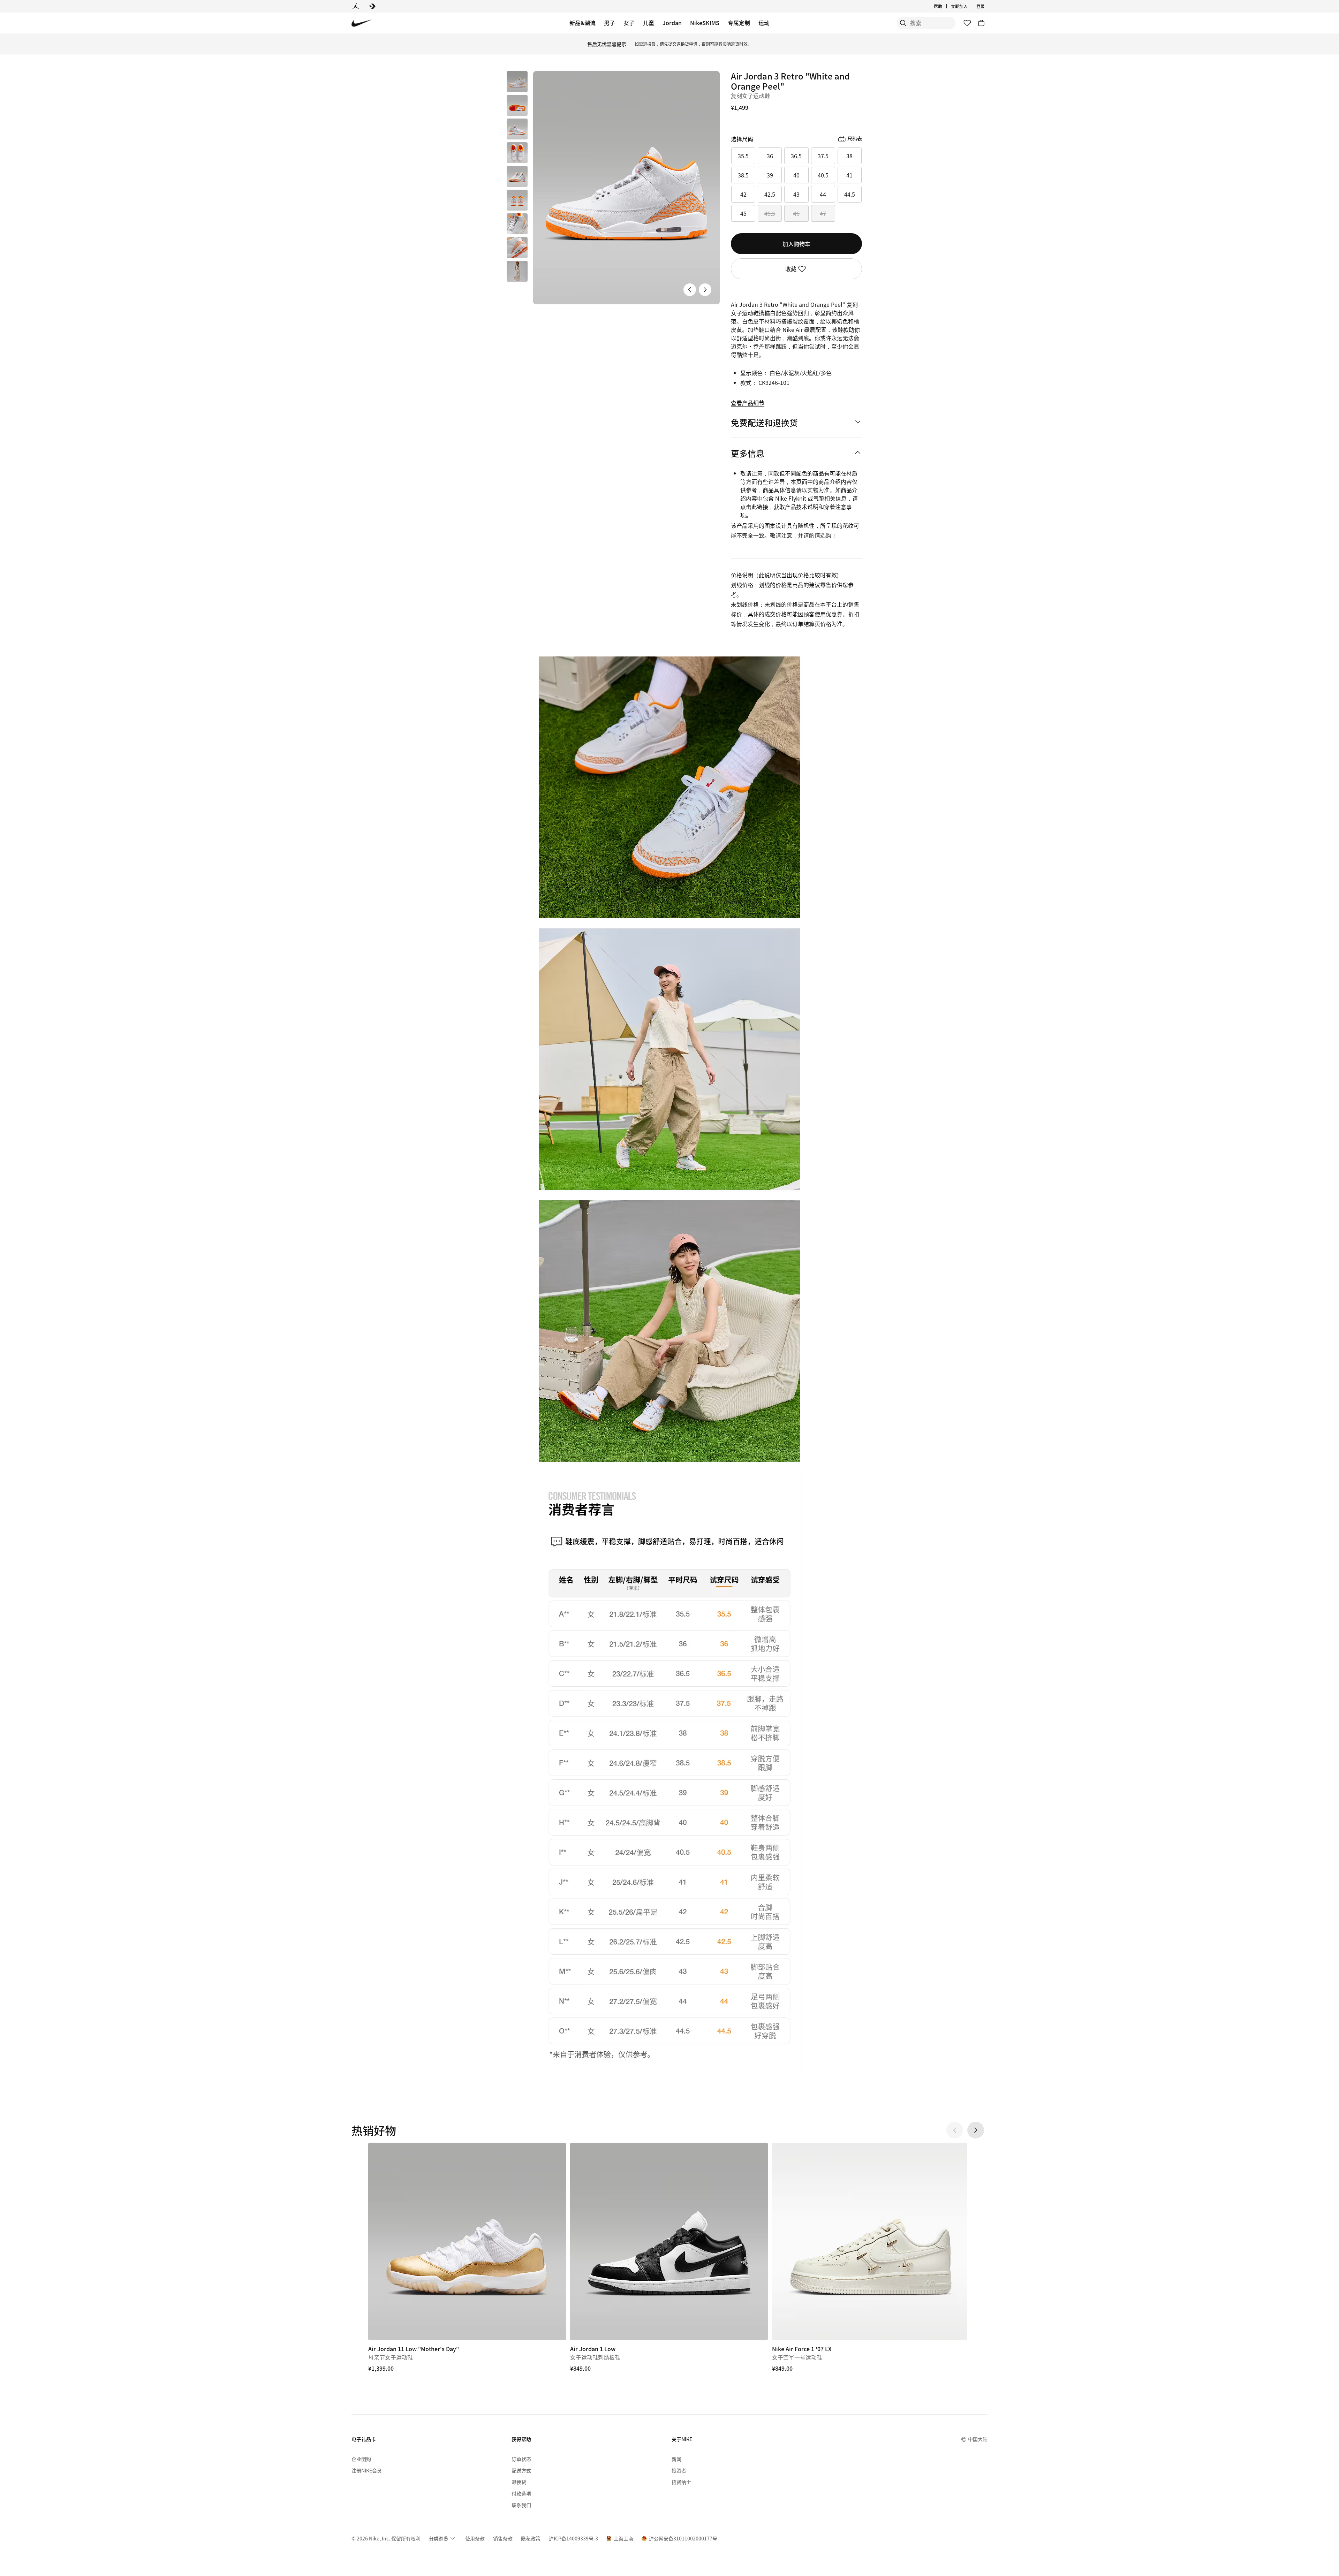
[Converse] (372, 6)
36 (770, 156)
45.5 (770, 213)
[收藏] (967, 23)
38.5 (743, 175)
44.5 (850, 194)
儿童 (649, 23)
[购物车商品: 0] (981, 23)
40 (796, 175)
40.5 (823, 175)
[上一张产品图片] (690, 290)
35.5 (743, 156)
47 (823, 213)
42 (743, 194)
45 (743, 213)
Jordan (672, 23)
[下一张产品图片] (705, 290)
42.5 (770, 194)
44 (823, 194)
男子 (610, 23)
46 (796, 213)
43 (796, 194)
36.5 (796, 156)
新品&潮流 (582, 23)
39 (770, 175)
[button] (517, 105)
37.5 (823, 156)
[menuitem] (944, 6)
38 (849, 156)
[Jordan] (356, 6)
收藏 (791, 269)
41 (849, 175)
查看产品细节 (748, 403)
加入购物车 (796, 244)
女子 (629, 23)
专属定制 (739, 23)
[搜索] (903, 23)
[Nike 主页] (362, 23)
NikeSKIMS (705, 23)
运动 (764, 23)
